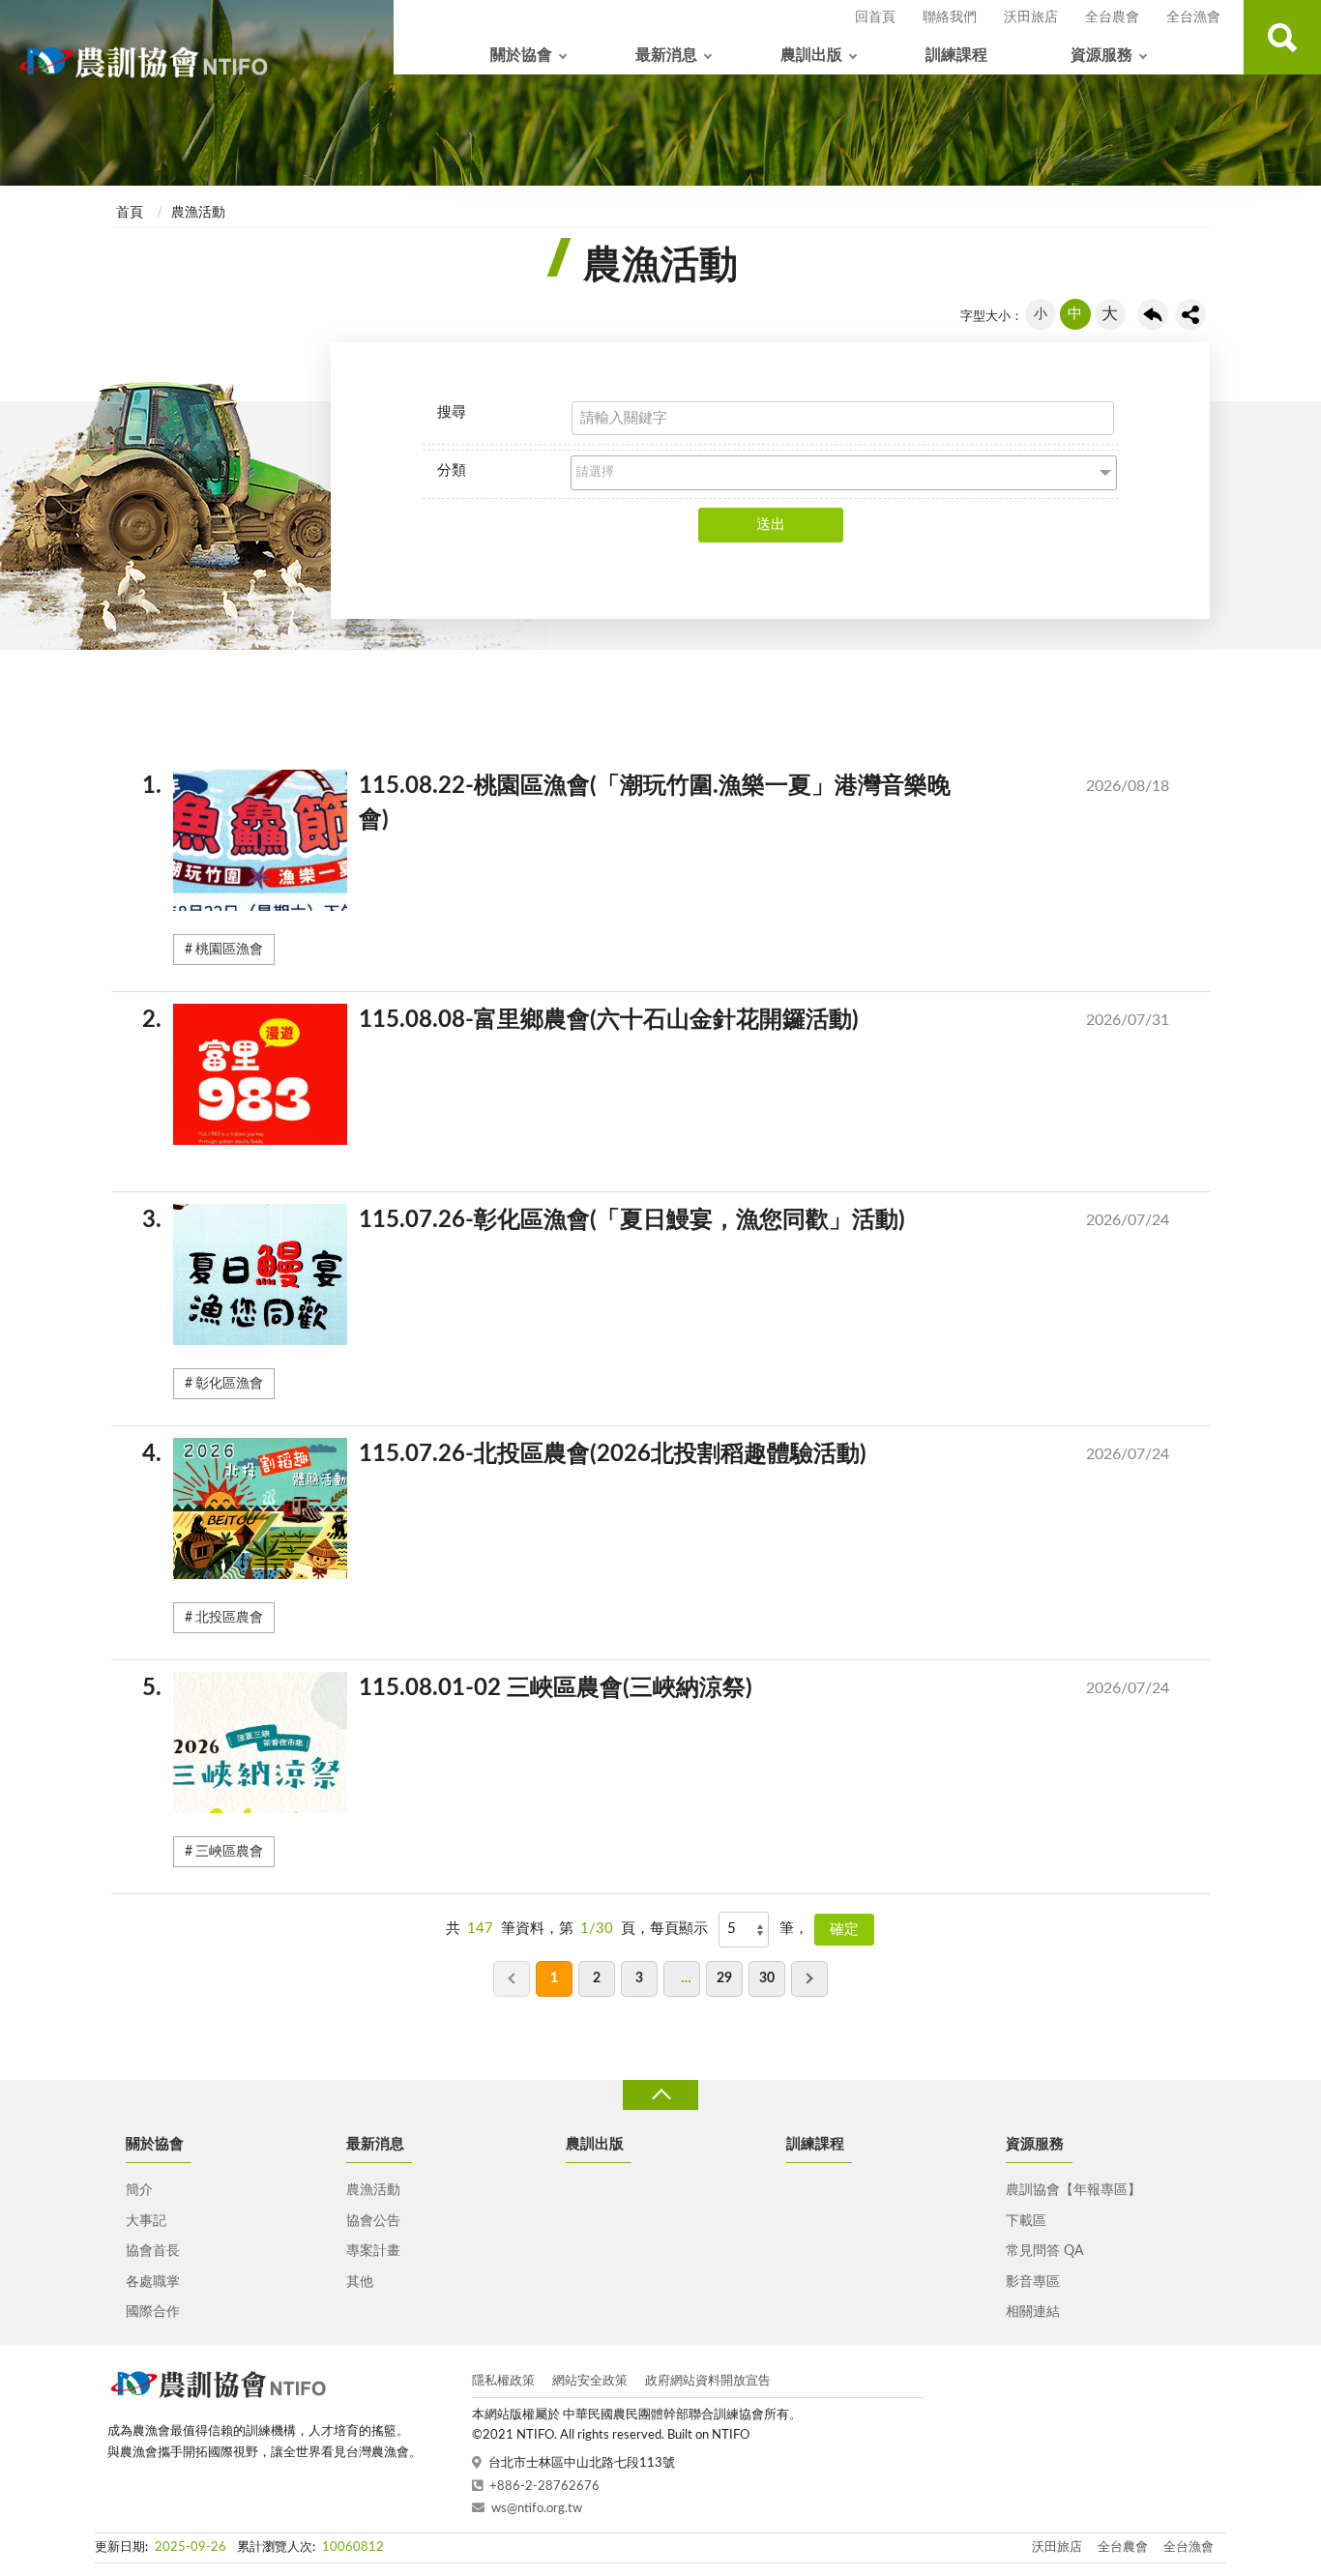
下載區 (1026, 2221)
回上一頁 (1153, 314)
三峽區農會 (229, 1852)
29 (724, 1978)
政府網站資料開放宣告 (708, 2381)
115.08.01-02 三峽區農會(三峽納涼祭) (671, 1688)
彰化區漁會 (229, 1384)
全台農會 (1112, 17)
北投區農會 (229, 1618)
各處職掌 (153, 2282)
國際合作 (153, 2312)
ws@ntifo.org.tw (537, 2509)
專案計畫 (373, 2251)
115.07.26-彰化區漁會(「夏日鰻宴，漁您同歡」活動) (671, 1220)
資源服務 (1101, 55)
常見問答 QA (1044, 2251)
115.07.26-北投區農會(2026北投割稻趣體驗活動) (671, 1454)
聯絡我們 (950, 17)
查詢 (1282, 37)
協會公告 (373, 2221)
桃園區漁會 (229, 950)
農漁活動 (198, 213)
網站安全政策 (590, 2381)
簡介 (139, 2190)
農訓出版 (811, 55)
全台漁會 (1193, 17)
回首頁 (875, 17)
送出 (771, 525)
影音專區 (1033, 2282)
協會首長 (153, 2251)
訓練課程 (956, 55)
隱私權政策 (503, 2381)
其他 (360, 2282)
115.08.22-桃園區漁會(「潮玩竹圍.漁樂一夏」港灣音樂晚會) (671, 803)
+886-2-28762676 (544, 2487)
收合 (660, 2095)
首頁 (130, 213)
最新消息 (666, 55)
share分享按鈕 (1190, 314)
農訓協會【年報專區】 (1073, 2190)
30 (767, 1978)
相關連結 (1033, 2312)
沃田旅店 (1031, 17)
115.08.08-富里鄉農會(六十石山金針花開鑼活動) (671, 1020)
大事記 (146, 2221)
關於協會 (521, 55)
